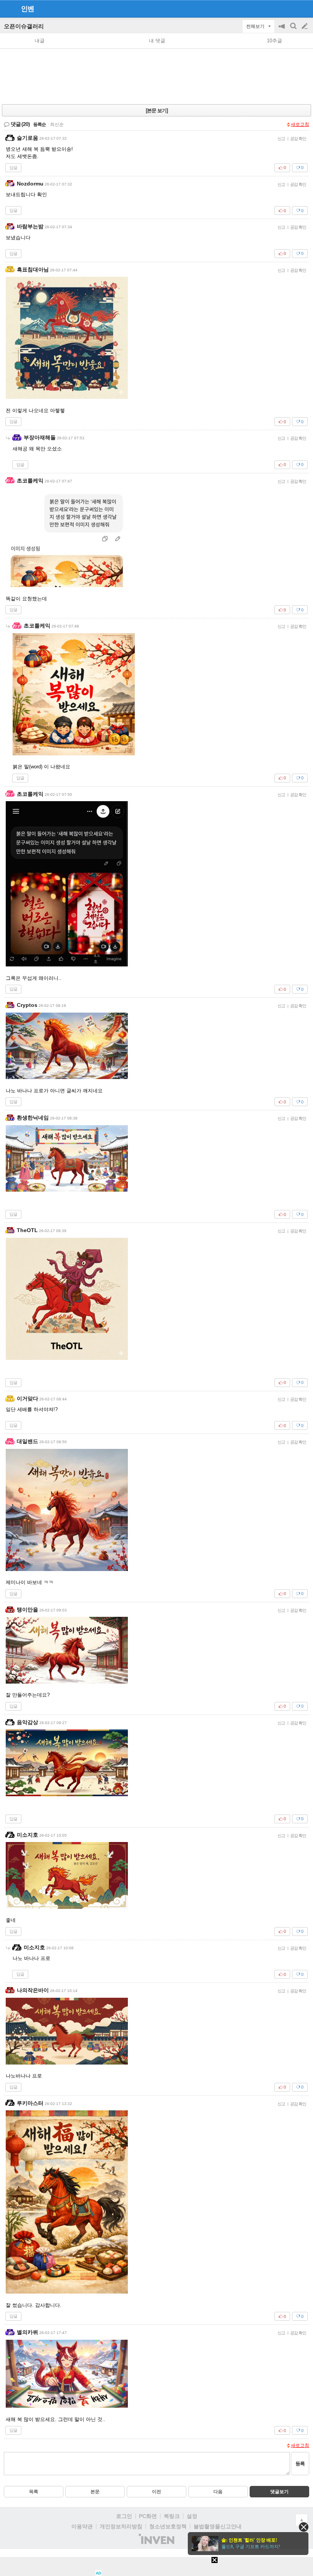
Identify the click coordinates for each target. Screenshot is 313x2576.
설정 (192, 2516)
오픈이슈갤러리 (24, 26)
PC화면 (148, 2516)
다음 (218, 2492)
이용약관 (82, 2526)
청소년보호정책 (168, 2526)
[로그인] (290, 8)
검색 (294, 30)
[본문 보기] (157, 110)
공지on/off (282, 30)
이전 (156, 2492)
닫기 (304, 2527)
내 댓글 (157, 41)
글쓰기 (305, 26)
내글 (40, 41)
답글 (13, 168)
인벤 (27, 9)
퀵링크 (172, 2516)
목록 (34, 2492)
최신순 (57, 124)
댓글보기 (279, 2492)
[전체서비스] (304, 8)
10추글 (274, 41)
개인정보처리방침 (121, 2526)
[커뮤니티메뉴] (8, 9)
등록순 (40, 124)
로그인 (124, 2516)
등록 (300, 2464)
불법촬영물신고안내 (218, 2526)
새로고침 (300, 124)
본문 (95, 2492)
